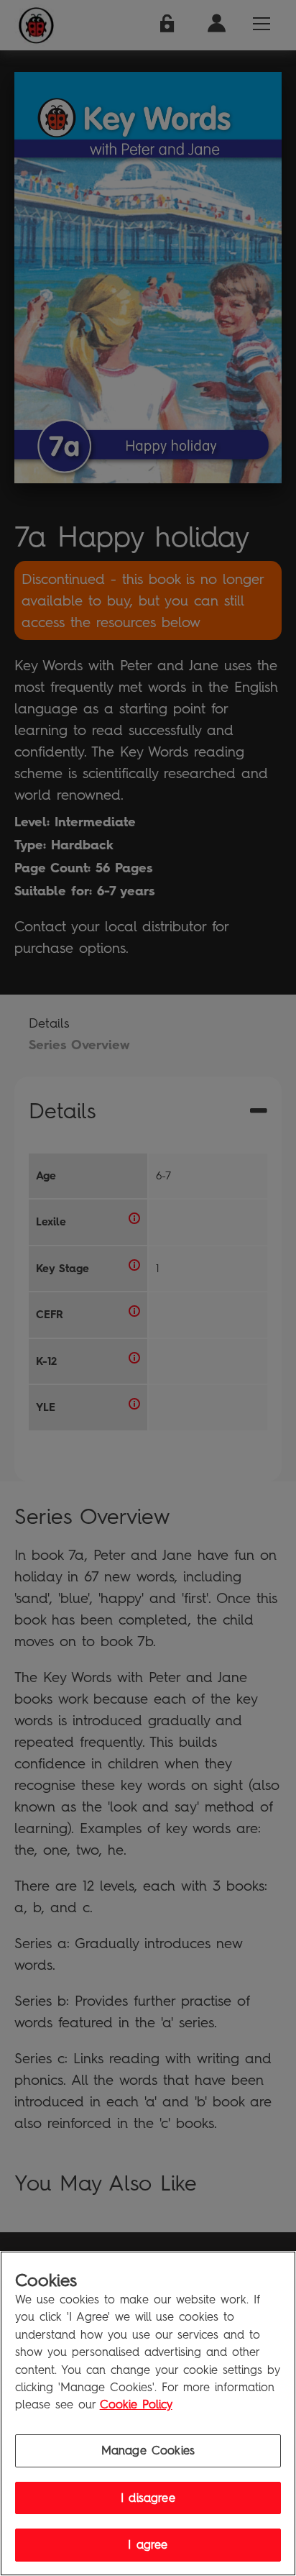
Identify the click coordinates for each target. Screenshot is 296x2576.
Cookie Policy (136, 2404)
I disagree (148, 2498)
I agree (148, 2545)
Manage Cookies (148, 2451)
